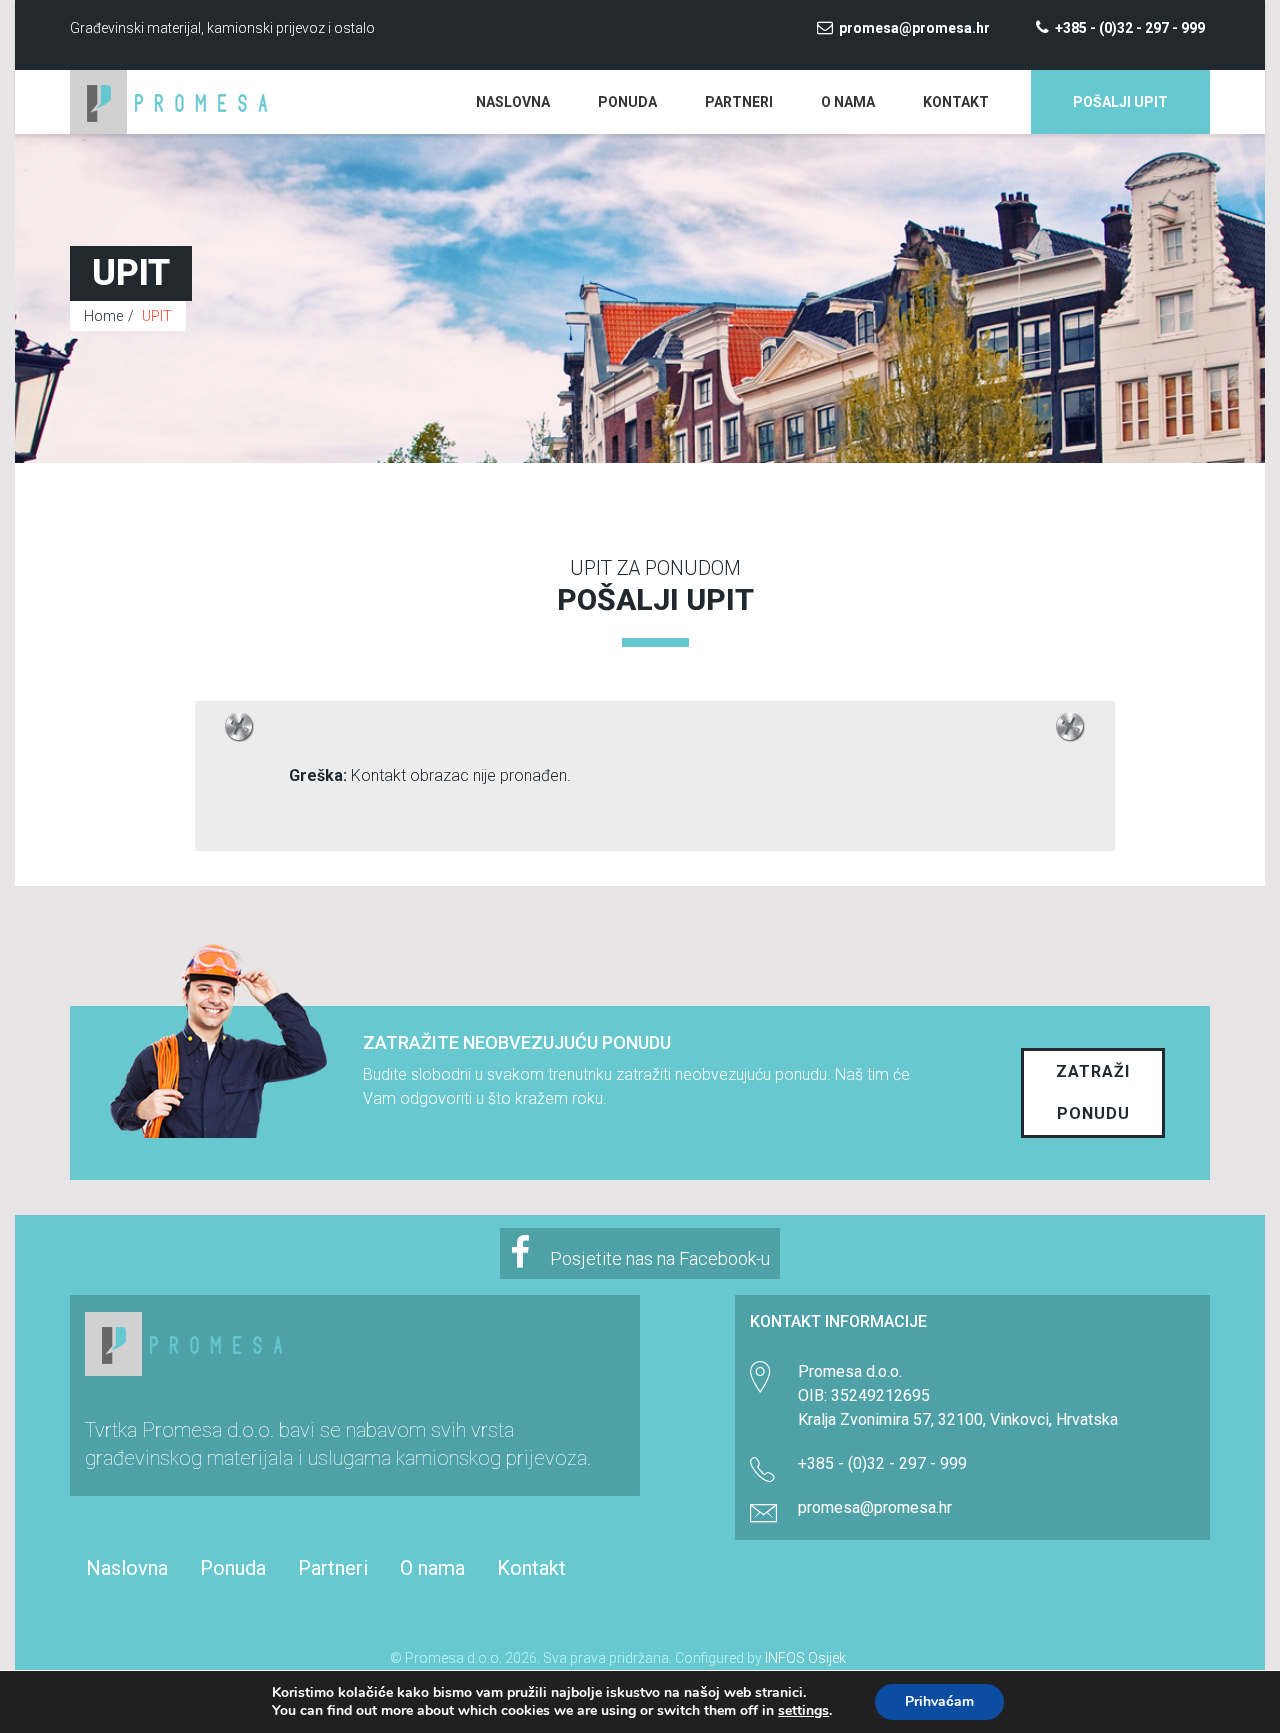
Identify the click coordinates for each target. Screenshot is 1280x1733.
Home (103, 316)
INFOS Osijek (805, 1658)
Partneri (739, 102)
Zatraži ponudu (1093, 1092)
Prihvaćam (939, 1701)
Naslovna (513, 102)
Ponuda (627, 102)
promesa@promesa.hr (914, 28)
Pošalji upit (1120, 102)
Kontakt (956, 102)
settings (803, 1711)
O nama (848, 102)
